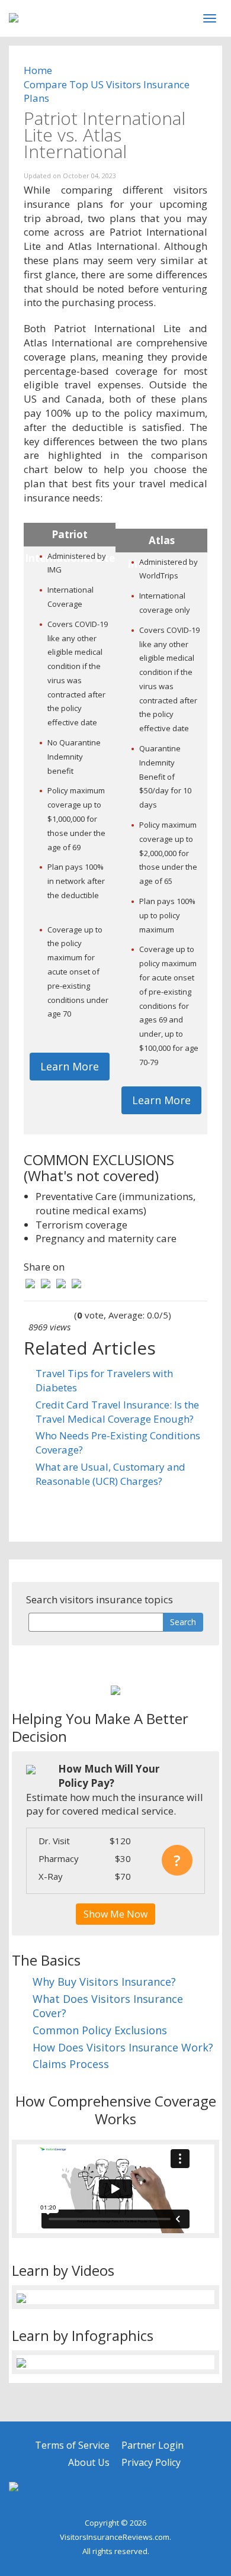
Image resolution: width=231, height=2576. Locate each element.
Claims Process (71, 2064)
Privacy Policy (151, 2462)
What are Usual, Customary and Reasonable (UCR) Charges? (110, 1474)
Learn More (70, 1066)
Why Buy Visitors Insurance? (104, 1982)
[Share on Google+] (61, 1283)
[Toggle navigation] (210, 18)
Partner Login (153, 2445)
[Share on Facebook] (30, 1283)
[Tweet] (46, 1283)
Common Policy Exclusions (100, 2030)
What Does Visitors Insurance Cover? (108, 2006)
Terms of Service (72, 2445)
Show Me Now (115, 1914)
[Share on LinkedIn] (76, 1283)
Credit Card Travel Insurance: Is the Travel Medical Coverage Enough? (117, 1412)
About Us (89, 2462)
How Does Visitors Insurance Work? (123, 2047)
